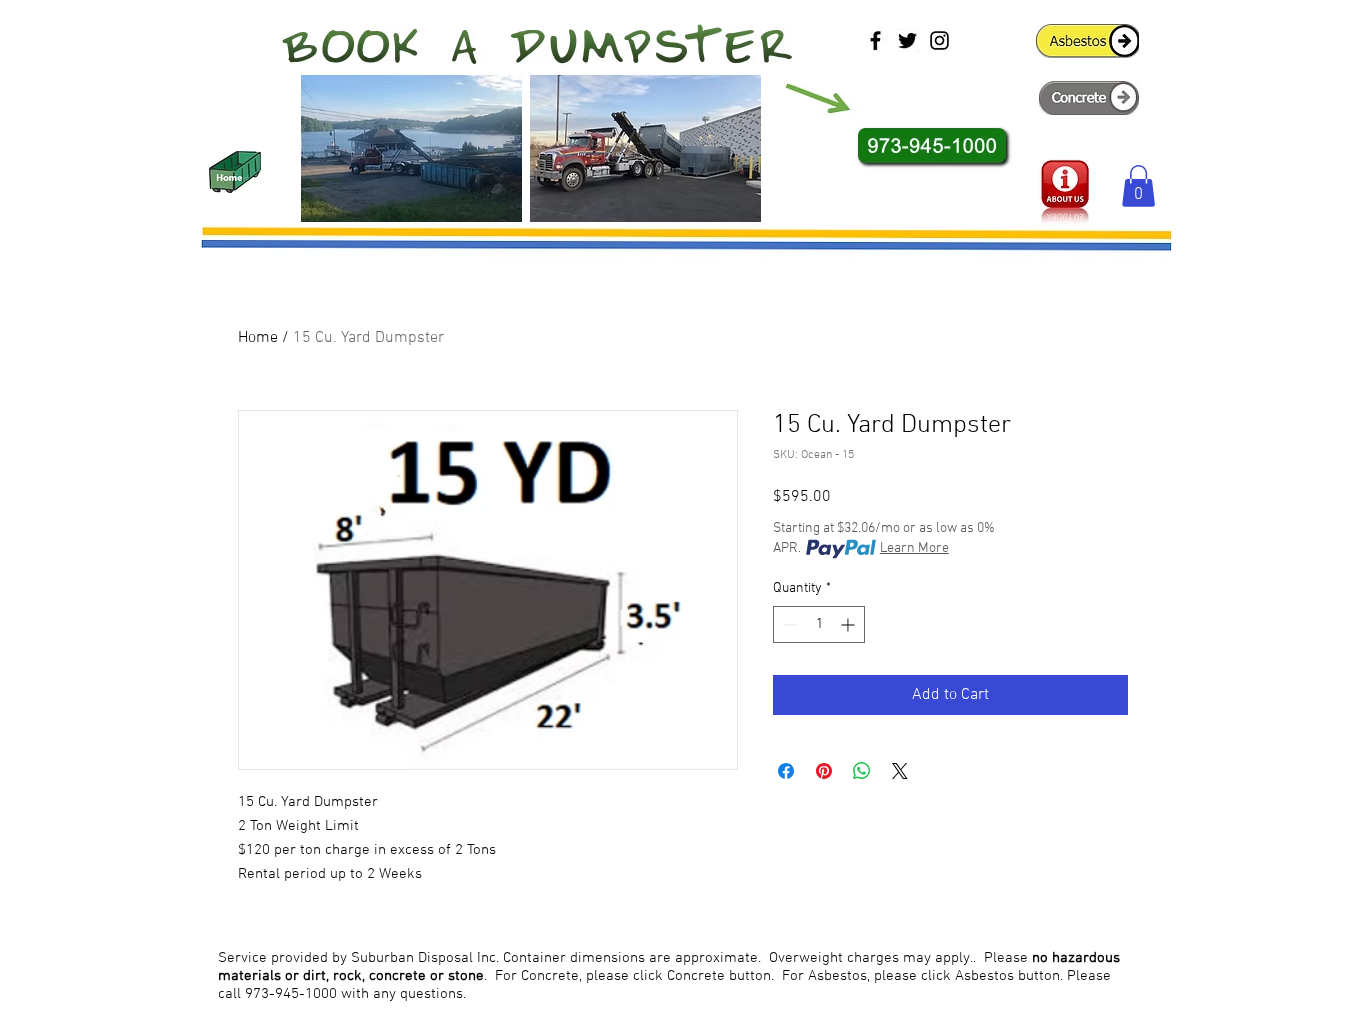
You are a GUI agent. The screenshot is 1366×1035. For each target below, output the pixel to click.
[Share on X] (900, 771)
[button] (1138, 186)
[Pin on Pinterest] (824, 771)
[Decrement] (788, 624)
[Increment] (849, 624)
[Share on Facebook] (786, 771)
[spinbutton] (819, 624)
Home (258, 338)
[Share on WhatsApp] (862, 771)
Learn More (914, 548)
